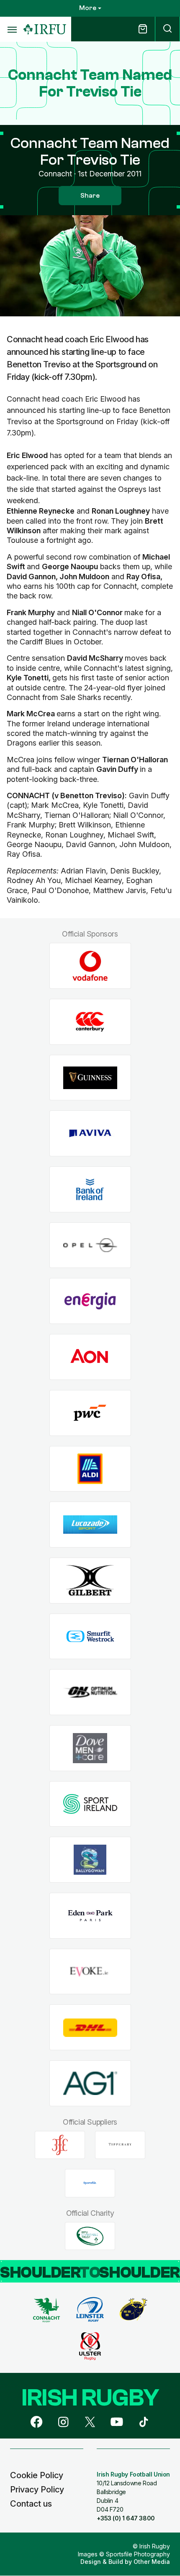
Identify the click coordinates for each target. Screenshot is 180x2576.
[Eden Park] (90, 1916)
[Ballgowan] (90, 1860)
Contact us (31, 2504)
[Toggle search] (167, 29)
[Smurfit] (90, 1636)
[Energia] (90, 1301)
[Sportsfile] (90, 2183)
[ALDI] (90, 1469)
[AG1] (90, 2083)
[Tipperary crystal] (120, 2145)
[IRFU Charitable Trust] (90, 2236)
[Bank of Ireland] (90, 1190)
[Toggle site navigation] (12, 29)
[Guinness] (90, 1078)
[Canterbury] (90, 1022)
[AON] (90, 1357)
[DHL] (90, 2027)
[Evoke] (90, 1971)
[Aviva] (90, 1134)
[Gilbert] (90, 1580)
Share (90, 196)
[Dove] (90, 1748)
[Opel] (90, 1245)
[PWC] (90, 1413)
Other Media (152, 2562)
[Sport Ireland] (90, 1804)
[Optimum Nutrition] (90, 1692)
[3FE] (60, 2145)
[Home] (45, 29)
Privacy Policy (37, 2489)
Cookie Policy (37, 2475)
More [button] (88, 8)
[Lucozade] (90, 1525)
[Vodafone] (90, 966)
